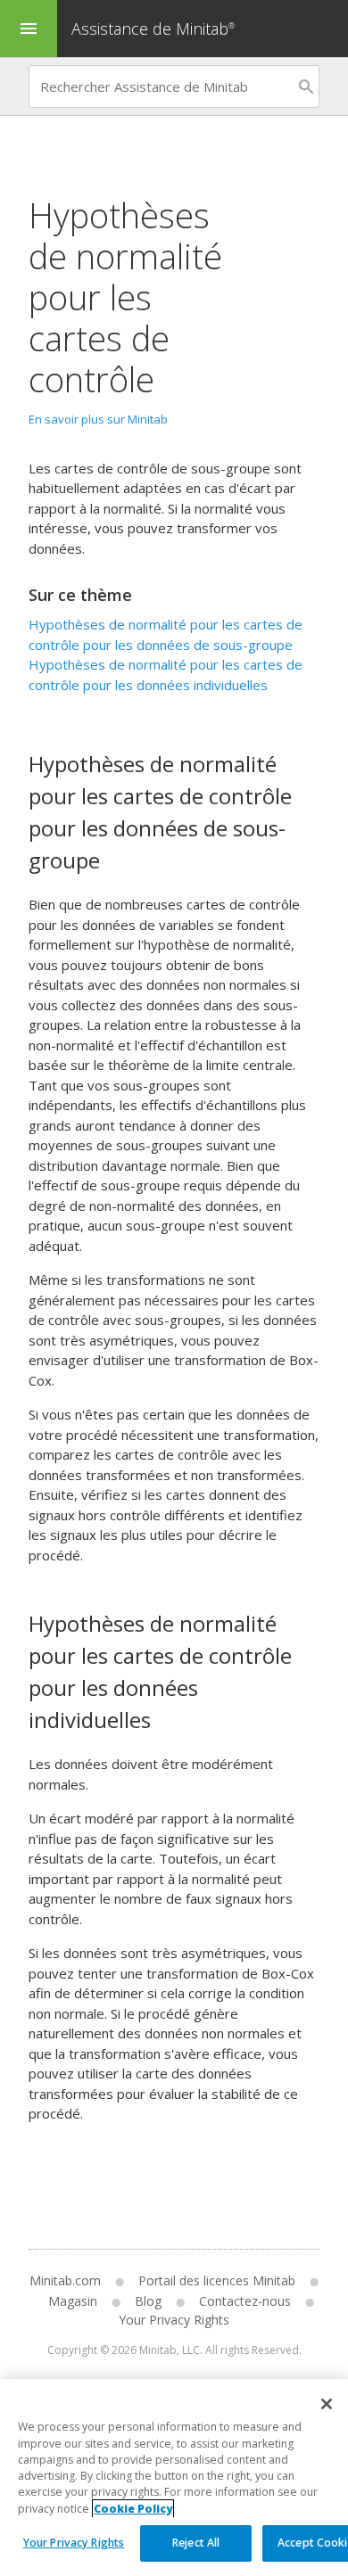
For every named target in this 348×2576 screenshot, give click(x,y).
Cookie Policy (133, 2509)
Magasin (73, 2301)
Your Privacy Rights (74, 2543)
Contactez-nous (245, 2301)
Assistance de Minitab (153, 29)
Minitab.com (65, 2280)
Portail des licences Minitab (217, 2280)
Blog (148, 2301)
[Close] (327, 2404)
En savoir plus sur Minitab (98, 419)
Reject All (196, 2543)
